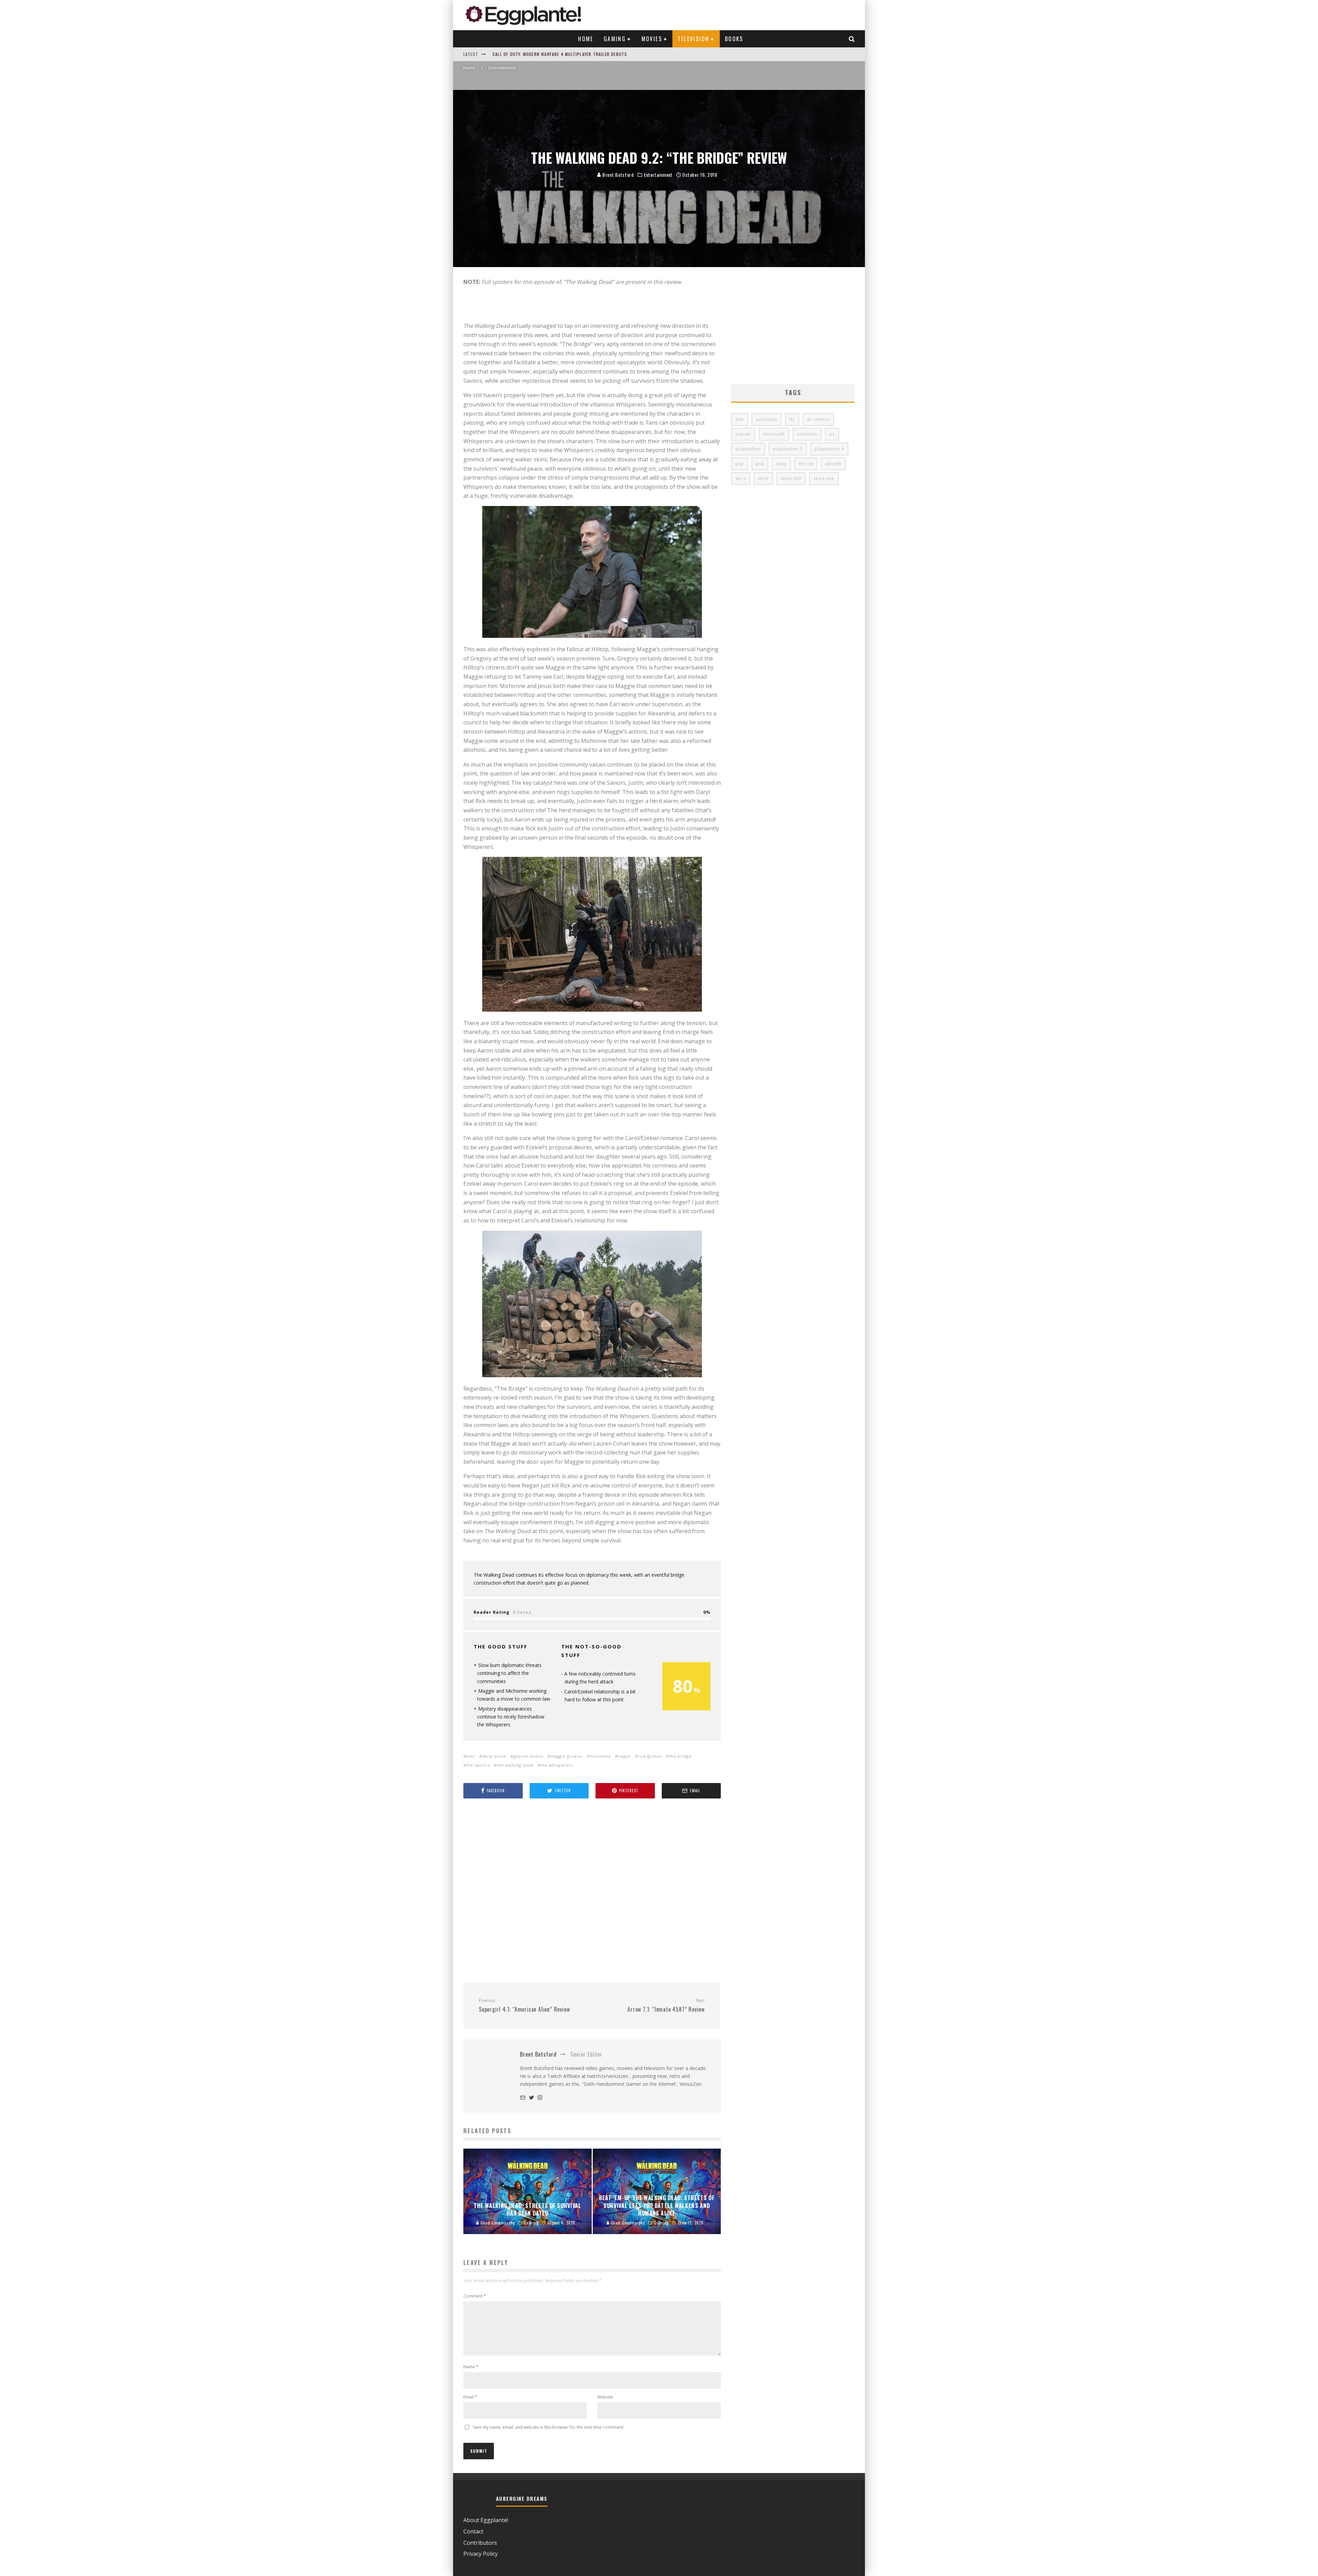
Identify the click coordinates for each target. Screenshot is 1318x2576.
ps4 (760, 464)
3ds (740, 419)
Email (470, 2397)
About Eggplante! (486, 2520)
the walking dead (515, 1765)
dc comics (818, 419)
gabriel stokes (528, 1756)
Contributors (480, 2543)
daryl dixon (494, 1756)
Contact (473, 2531)
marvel (743, 434)
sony (781, 464)
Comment (475, 2296)
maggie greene (566, 1756)
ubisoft (833, 464)
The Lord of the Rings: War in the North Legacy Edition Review (563, 54)
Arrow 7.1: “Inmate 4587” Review (666, 2005)
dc (792, 419)
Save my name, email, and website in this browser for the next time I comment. (548, 2427)
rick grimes (650, 1756)
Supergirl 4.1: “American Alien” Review (524, 2005)
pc (832, 434)
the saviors (478, 1765)
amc (471, 1756)
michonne (600, 1756)
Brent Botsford (617, 175)
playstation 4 (829, 449)
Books (734, 39)
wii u (741, 478)
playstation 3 (788, 449)
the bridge (680, 1756)
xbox (763, 478)
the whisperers (557, 1765)
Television (693, 39)
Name (471, 2367)
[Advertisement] (592, 1891)
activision (767, 419)
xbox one (824, 478)
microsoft (774, 434)
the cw (806, 464)
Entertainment (658, 175)
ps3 (740, 464)
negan (624, 1756)
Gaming (615, 39)
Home (586, 39)
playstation (748, 449)
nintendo (807, 434)
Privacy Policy (481, 2554)
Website (605, 2397)
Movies (652, 39)
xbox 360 (791, 478)
